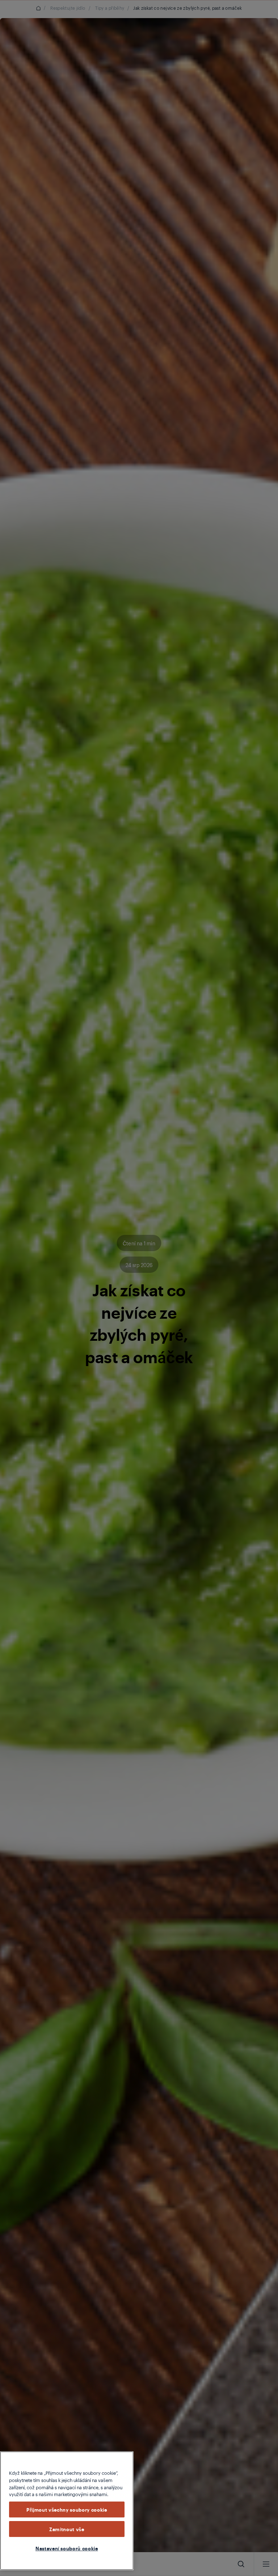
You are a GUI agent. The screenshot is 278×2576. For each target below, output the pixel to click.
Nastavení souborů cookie (67, 2548)
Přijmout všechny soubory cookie (67, 2509)
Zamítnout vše (67, 2529)
